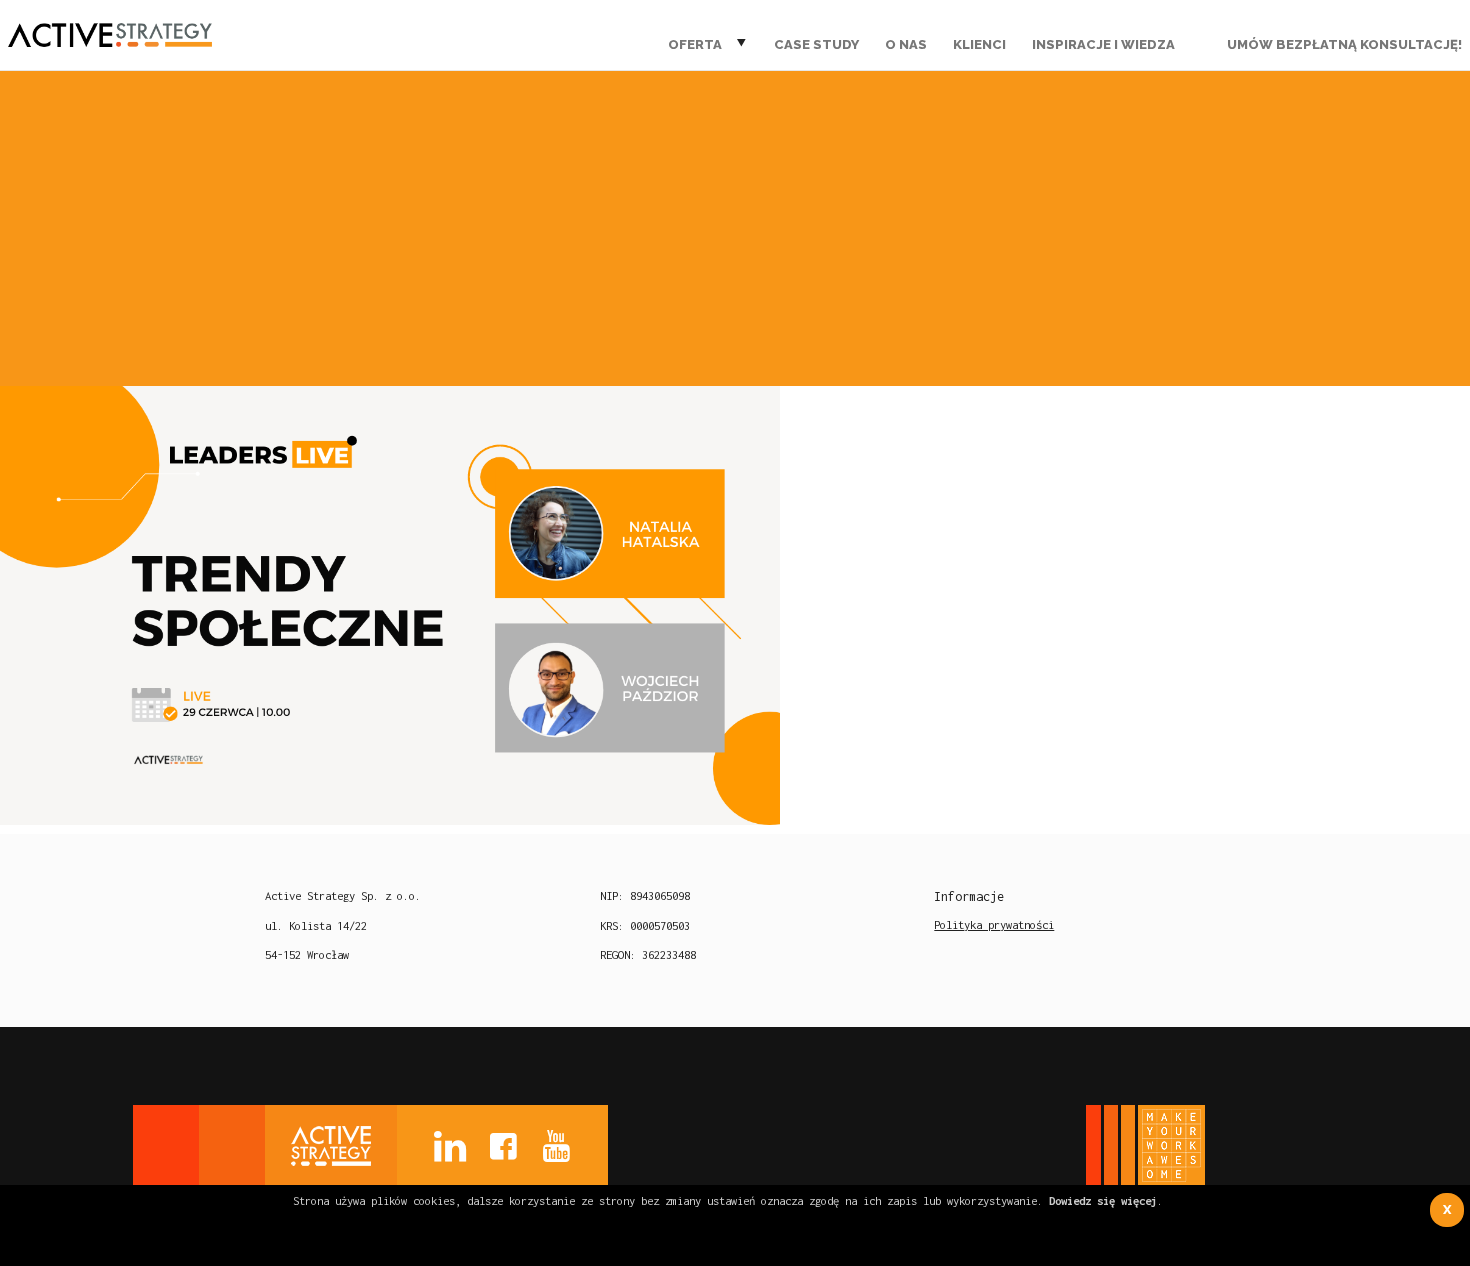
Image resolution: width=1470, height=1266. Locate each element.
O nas (906, 44)
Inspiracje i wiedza (1103, 44)
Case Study (816, 44)
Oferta (695, 44)
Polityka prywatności (994, 924)
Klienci (979, 44)
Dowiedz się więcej (1103, 1200)
